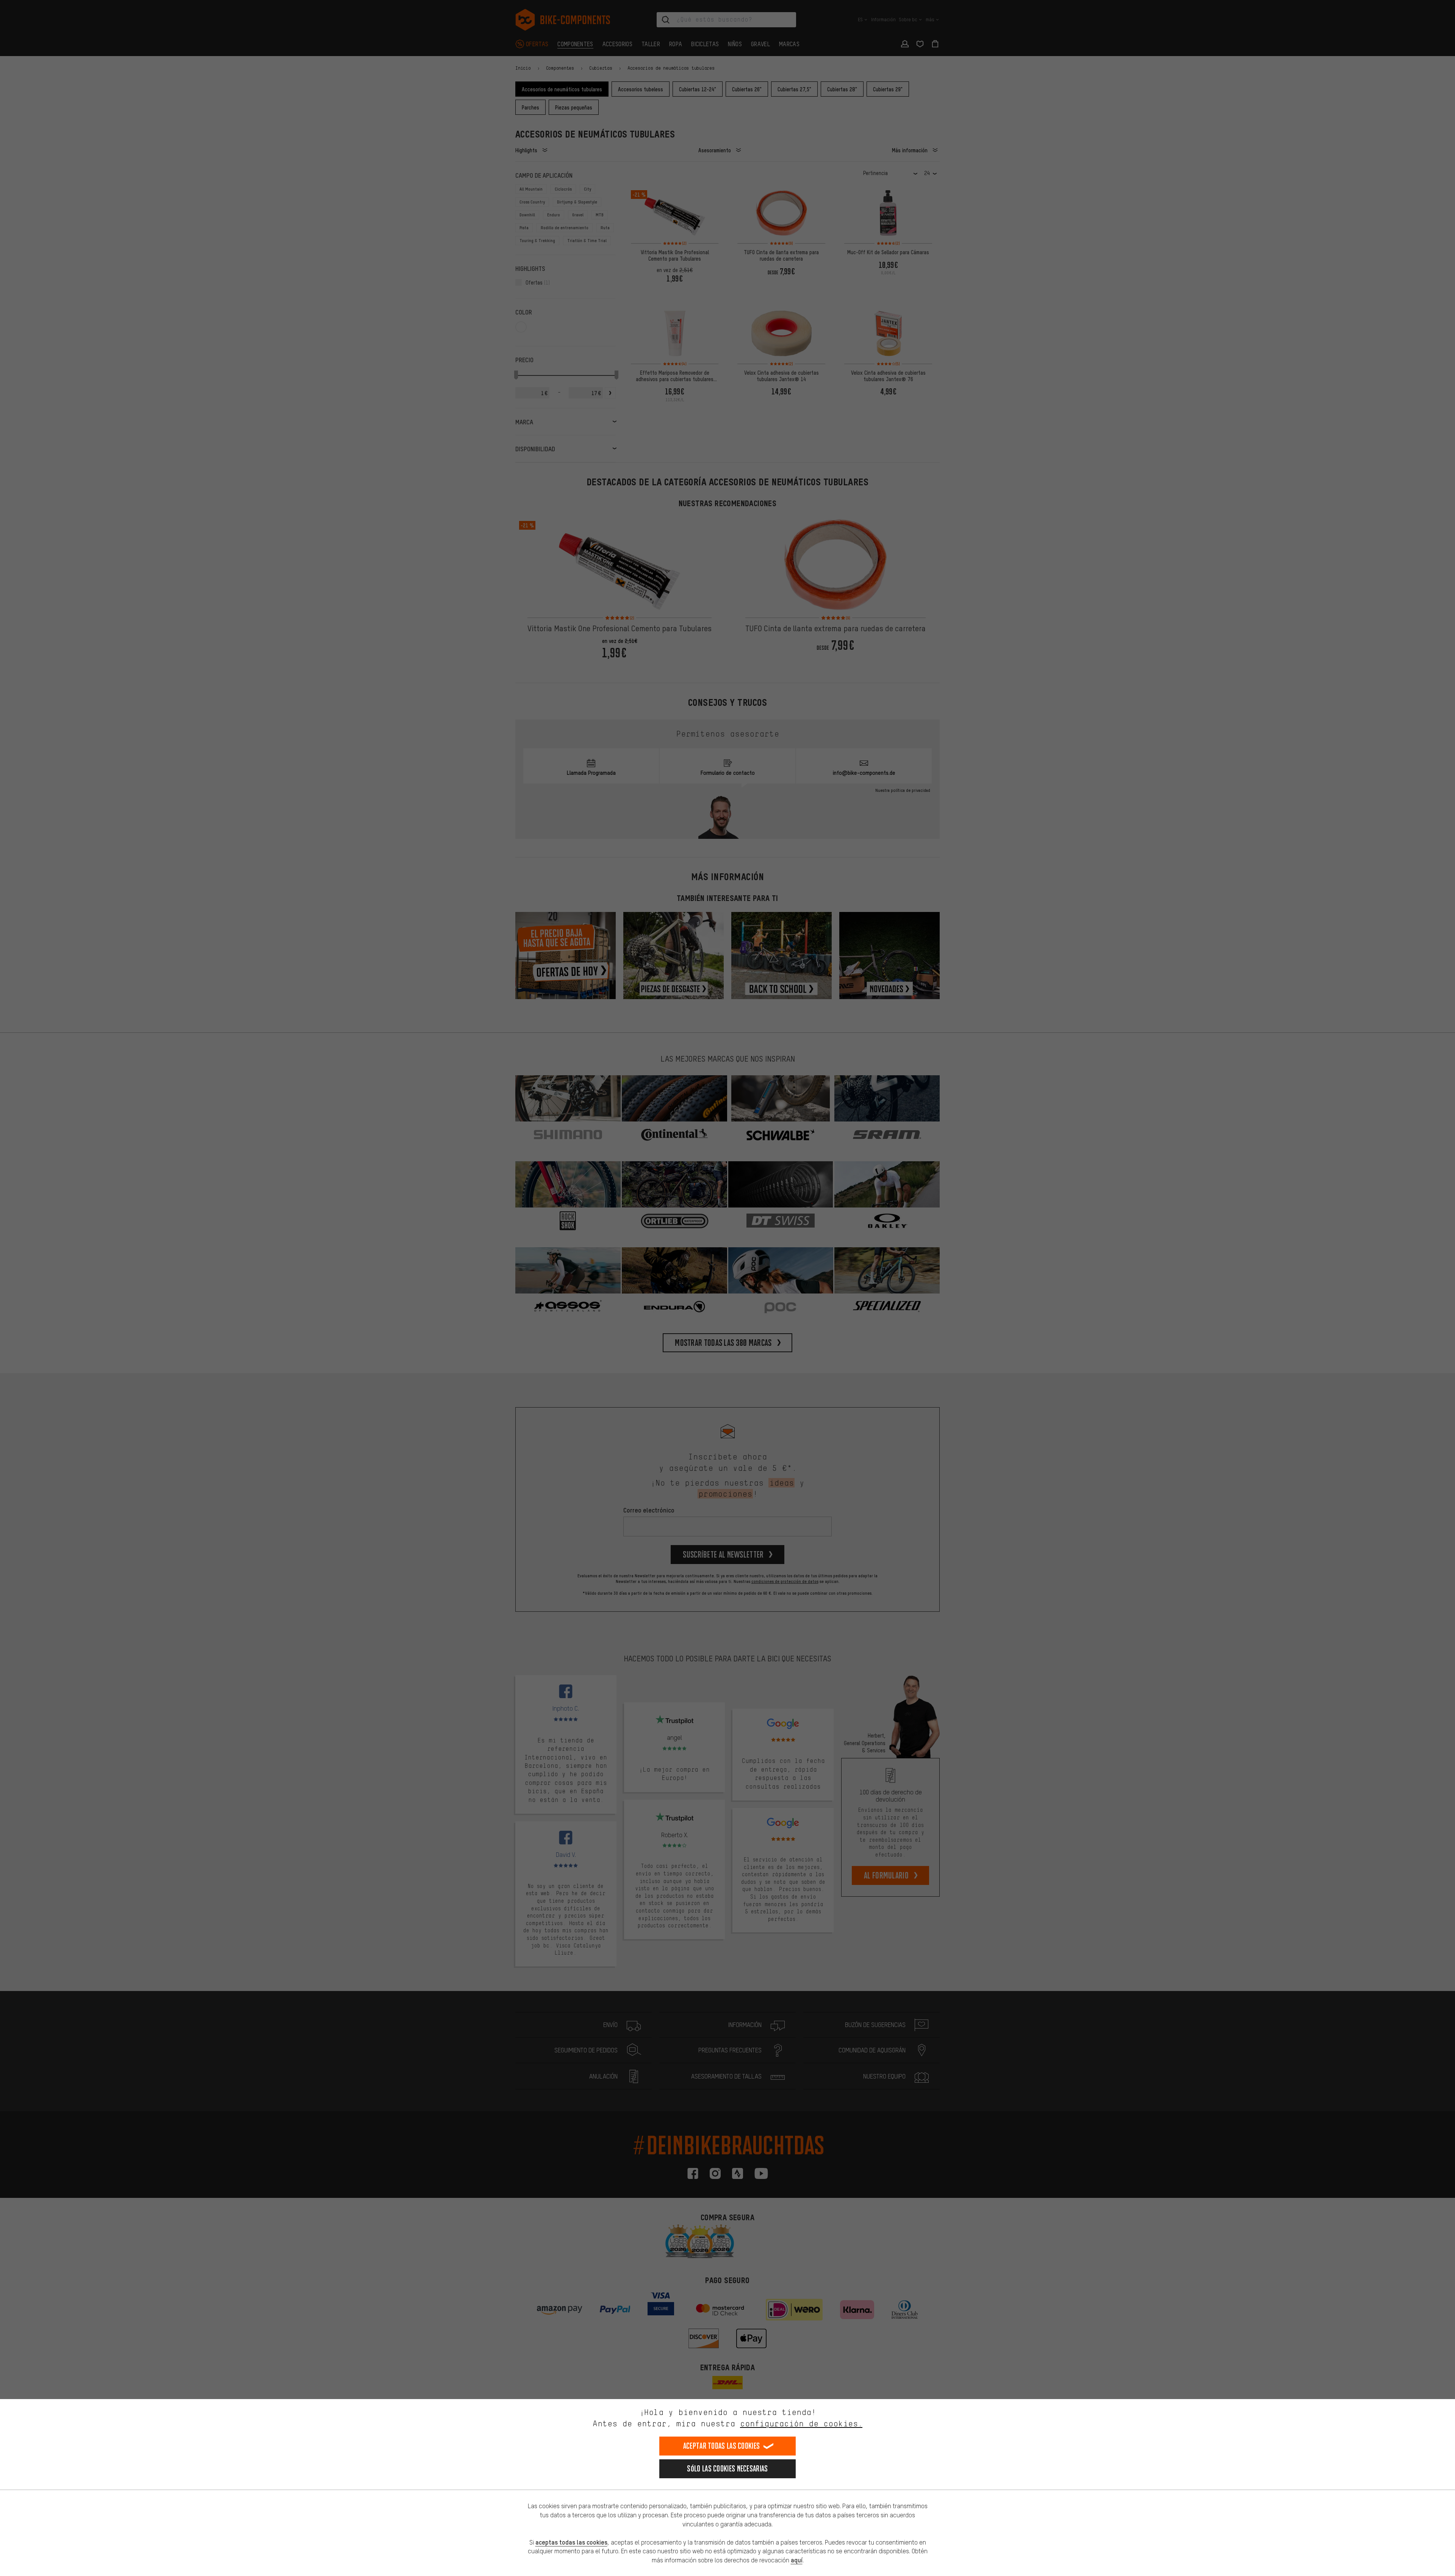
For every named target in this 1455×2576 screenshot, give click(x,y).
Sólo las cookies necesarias (727, 2469)
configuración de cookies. (801, 2424)
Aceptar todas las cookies (722, 2446)
